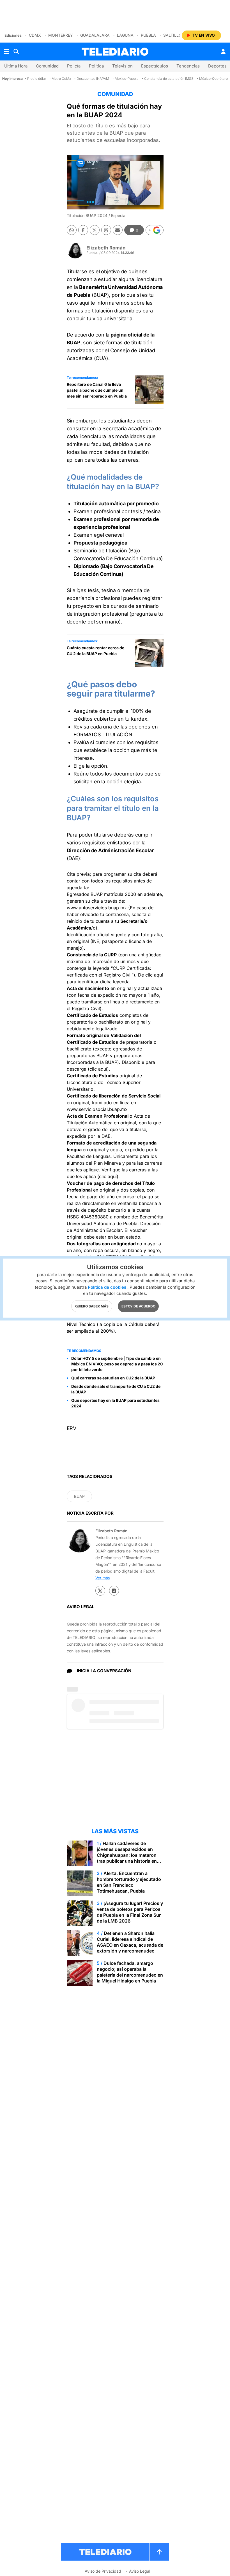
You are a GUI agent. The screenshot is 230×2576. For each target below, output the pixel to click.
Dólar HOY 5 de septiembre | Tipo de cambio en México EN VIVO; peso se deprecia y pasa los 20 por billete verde (117, 1364)
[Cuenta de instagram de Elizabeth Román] (114, 1591)
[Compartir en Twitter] (95, 230)
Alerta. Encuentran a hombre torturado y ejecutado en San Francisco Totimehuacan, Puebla (129, 1882)
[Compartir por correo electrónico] (118, 230)
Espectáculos (155, 66)
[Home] (115, 52)
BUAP (79, 1496)
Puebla (148, 35)
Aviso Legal (140, 2571)
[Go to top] (159, 2552)
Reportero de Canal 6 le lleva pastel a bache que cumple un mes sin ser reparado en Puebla (97, 390)
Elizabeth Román (106, 248)
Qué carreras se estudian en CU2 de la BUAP (113, 1378)
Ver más (103, 1578)
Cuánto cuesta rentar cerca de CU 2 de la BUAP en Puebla (96, 651)
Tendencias (188, 66)
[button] (155, 230)
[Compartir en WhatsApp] (72, 230)
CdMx (35, 35)
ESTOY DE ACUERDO (138, 1306)
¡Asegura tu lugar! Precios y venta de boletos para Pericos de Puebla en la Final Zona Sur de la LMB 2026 (130, 1912)
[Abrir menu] (6, 52)
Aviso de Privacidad (103, 2571)
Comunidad (47, 66)
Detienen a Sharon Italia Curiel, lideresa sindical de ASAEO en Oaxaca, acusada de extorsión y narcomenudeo (130, 1942)
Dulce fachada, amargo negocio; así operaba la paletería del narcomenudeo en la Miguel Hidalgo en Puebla (130, 1972)
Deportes (217, 66)
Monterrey (61, 35)
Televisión (122, 66)
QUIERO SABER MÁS (92, 1306)
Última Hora (16, 66)
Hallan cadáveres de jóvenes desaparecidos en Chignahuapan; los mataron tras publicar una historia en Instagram (127, 1855)
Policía (74, 66)
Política (96, 66)
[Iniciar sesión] (223, 52)
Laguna (125, 35)
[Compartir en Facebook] (83, 230)
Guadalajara (95, 35)
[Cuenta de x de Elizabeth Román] (100, 1591)
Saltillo (173, 35)
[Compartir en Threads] (106, 230)
